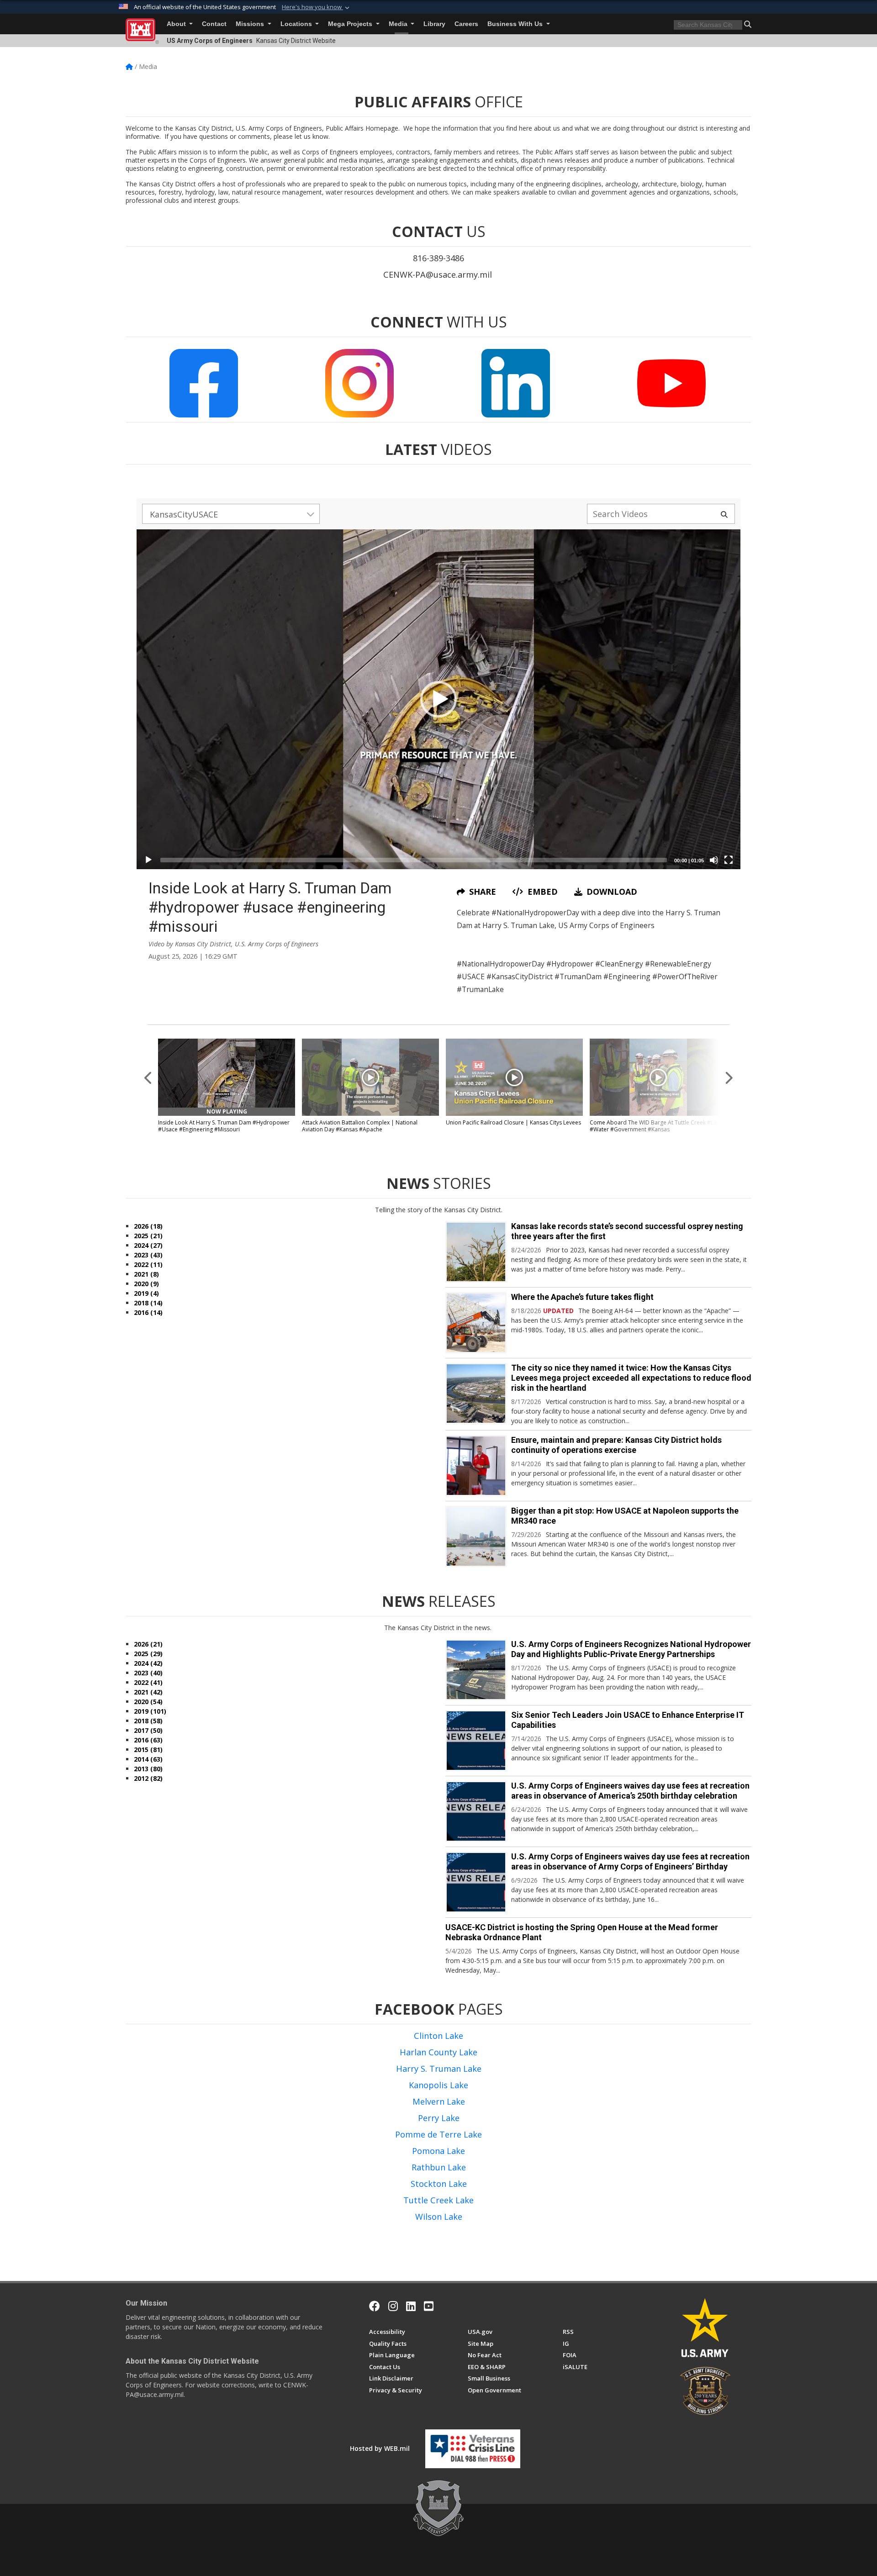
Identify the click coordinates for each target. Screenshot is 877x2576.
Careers (466, 24)
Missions (251, 24)
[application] (438, 699)
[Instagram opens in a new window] (393, 2306)
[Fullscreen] (729, 860)
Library (434, 24)
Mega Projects (351, 24)
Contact (214, 24)
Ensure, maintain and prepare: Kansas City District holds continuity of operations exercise (616, 1445)
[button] (317, 7)
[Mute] (714, 860)
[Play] (148, 860)
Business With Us (516, 24)
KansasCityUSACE (184, 514)
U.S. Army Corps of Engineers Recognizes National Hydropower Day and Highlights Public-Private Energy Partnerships (631, 1649)
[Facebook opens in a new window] (375, 2306)
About (177, 24)
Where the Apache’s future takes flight (582, 1297)
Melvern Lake (439, 2101)
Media (399, 24)
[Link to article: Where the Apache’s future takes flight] (476, 1323)
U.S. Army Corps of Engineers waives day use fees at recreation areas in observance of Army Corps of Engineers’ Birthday (630, 1861)
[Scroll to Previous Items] (148, 1077)
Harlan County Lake (438, 2052)
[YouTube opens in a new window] (429, 2306)
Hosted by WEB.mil (380, 2448)
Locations (297, 24)
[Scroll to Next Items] (729, 1077)
